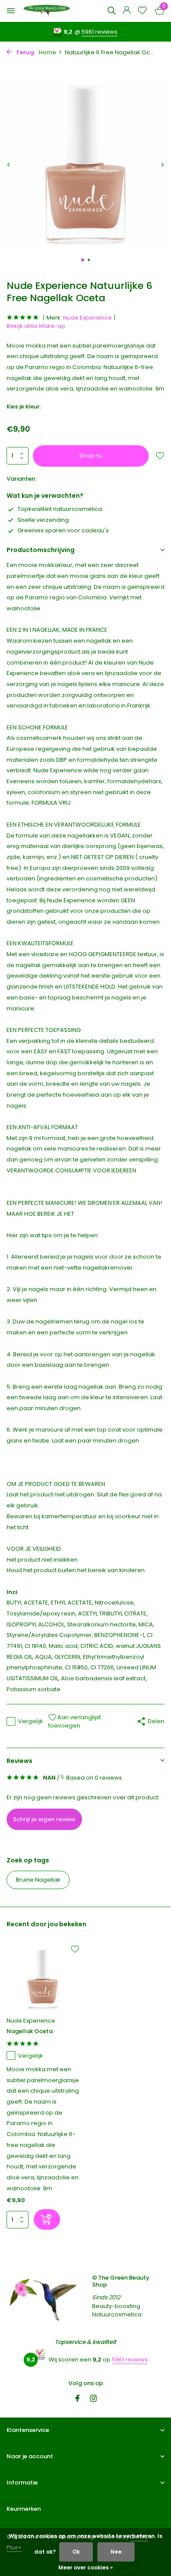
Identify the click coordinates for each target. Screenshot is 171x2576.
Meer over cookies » (85, 2567)
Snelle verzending (43, 520)
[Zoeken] (111, 11)
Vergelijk (30, 1721)
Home (47, 52)
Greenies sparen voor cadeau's (63, 530)
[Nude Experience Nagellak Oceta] (43, 1979)
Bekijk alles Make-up (36, 326)
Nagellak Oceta (30, 2032)
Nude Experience (87, 318)
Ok (76, 2552)
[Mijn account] (126, 11)
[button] (83, 260)
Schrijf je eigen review (44, 1819)
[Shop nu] (47, 2219)
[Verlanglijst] (142, 11)
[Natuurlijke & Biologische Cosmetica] (47, 11)
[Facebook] (78, 2399)
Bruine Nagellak (38, 1880)
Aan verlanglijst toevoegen (75, 1722)
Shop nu (91, 456)
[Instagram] (93, 2399)
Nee (116, 2552)
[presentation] (9, 164)
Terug (24, 52)
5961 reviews (100, 32)
